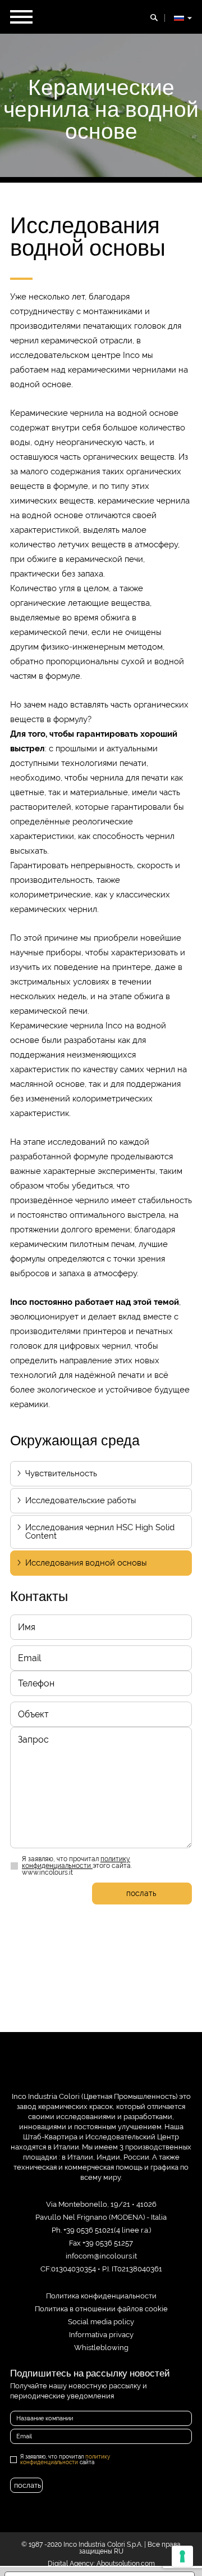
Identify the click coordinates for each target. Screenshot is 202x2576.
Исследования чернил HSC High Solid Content (100, 1532)
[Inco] (101, 2071)
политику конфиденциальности (76, 1862)
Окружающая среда (75, 1440)
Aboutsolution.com (126, 2564)
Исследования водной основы (86, 1563)
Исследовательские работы (81, 1500)
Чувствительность (61, 1473)
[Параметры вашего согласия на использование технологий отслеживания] (182, 2556)
